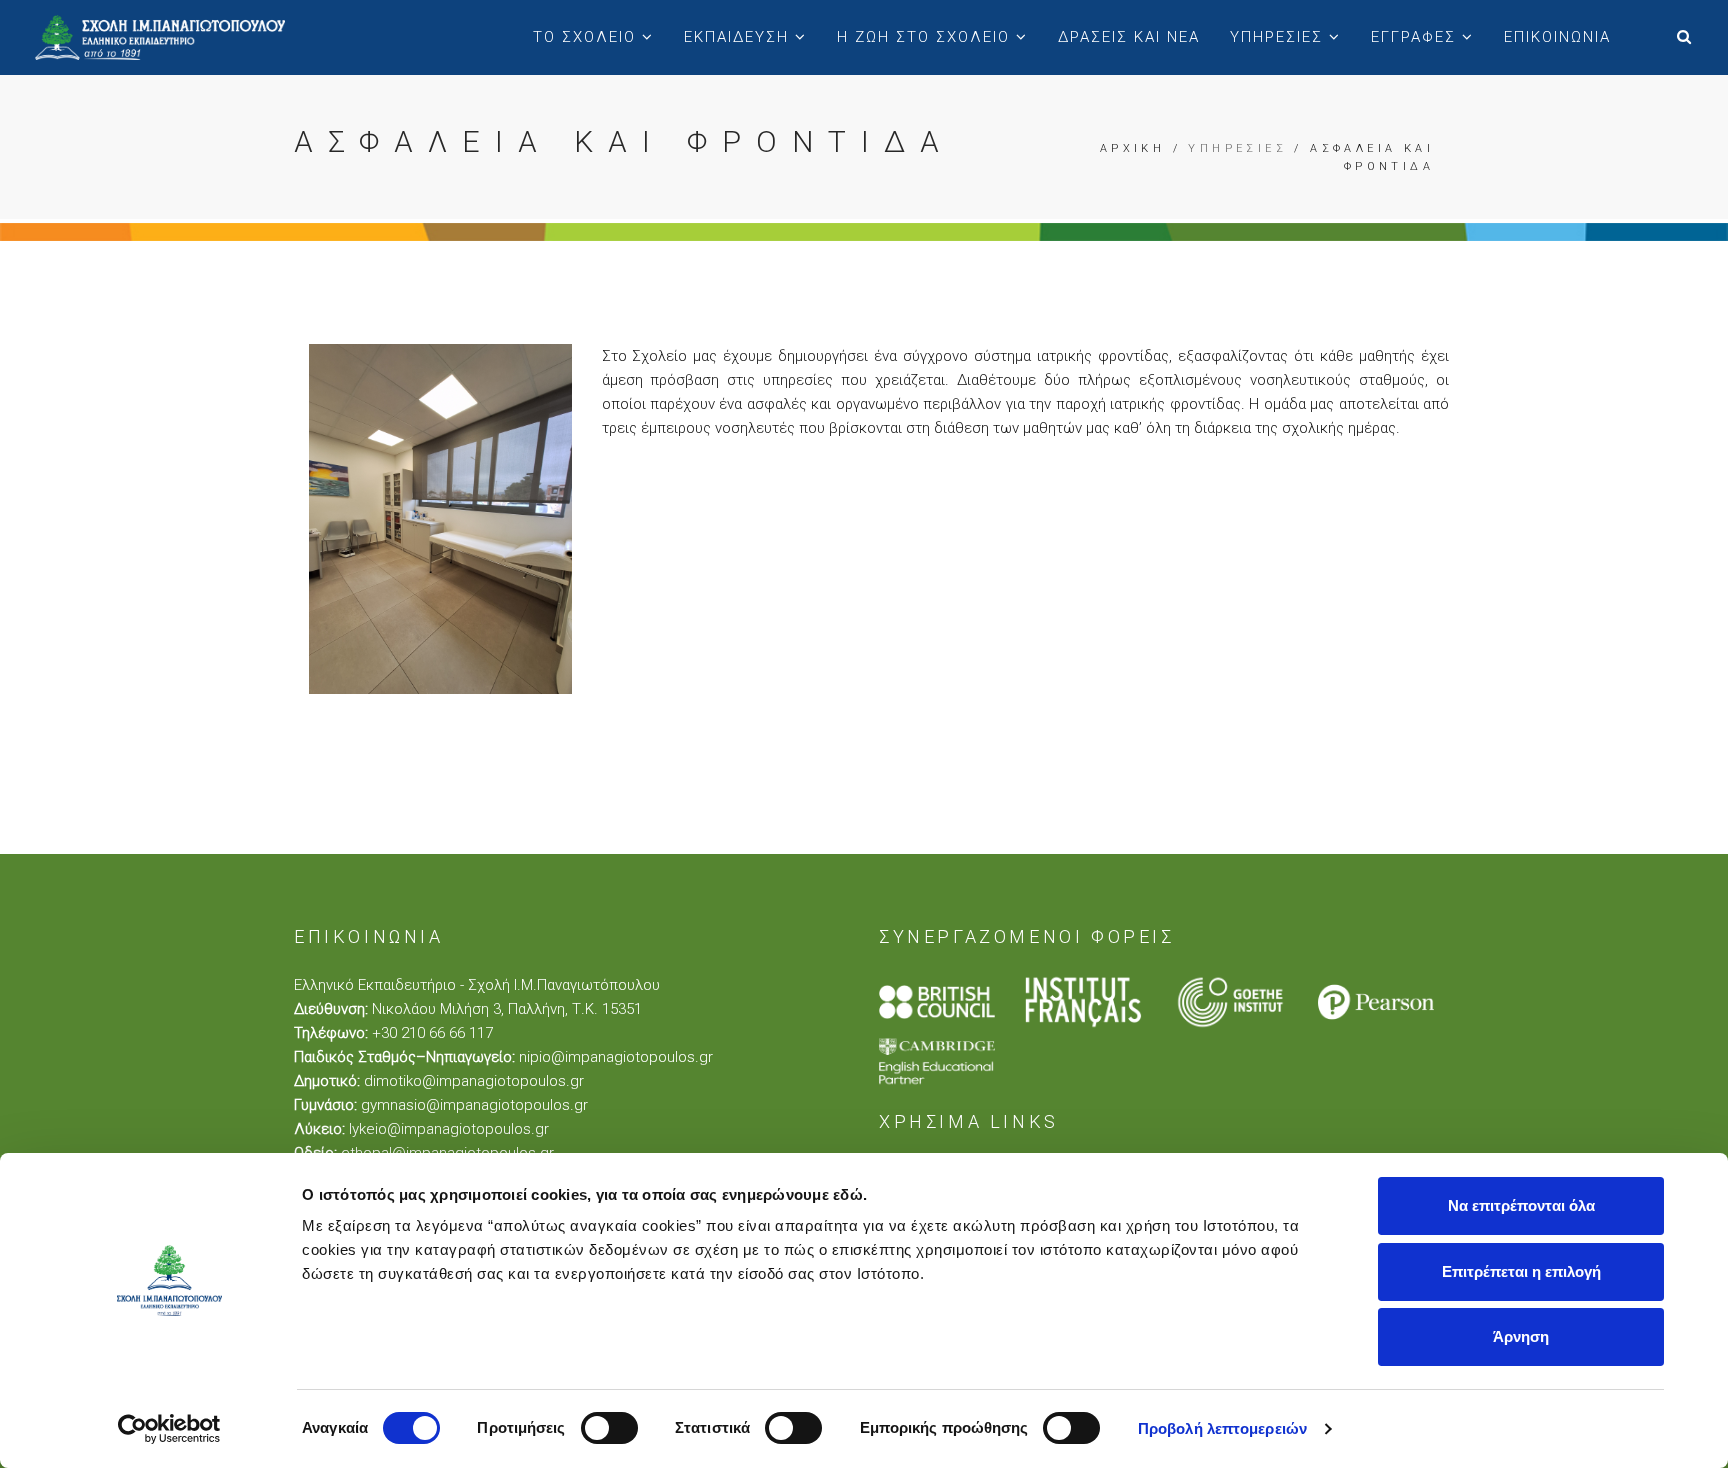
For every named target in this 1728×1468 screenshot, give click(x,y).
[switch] (609, 1428)
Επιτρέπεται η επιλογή (1521, 1271)
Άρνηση (1521, 1336)
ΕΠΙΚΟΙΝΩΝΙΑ (1557, 37)
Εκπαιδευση (739, 37)
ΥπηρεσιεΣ (1279, 37)
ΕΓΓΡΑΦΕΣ (1416, 37)
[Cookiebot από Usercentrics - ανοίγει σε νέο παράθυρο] (169, 1429)
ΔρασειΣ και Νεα (1129, 37)
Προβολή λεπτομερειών (1222, 1428)
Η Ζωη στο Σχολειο (926, 37)
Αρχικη (1132, 148)
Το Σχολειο (587, 37)
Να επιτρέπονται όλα (1521, 1205)
